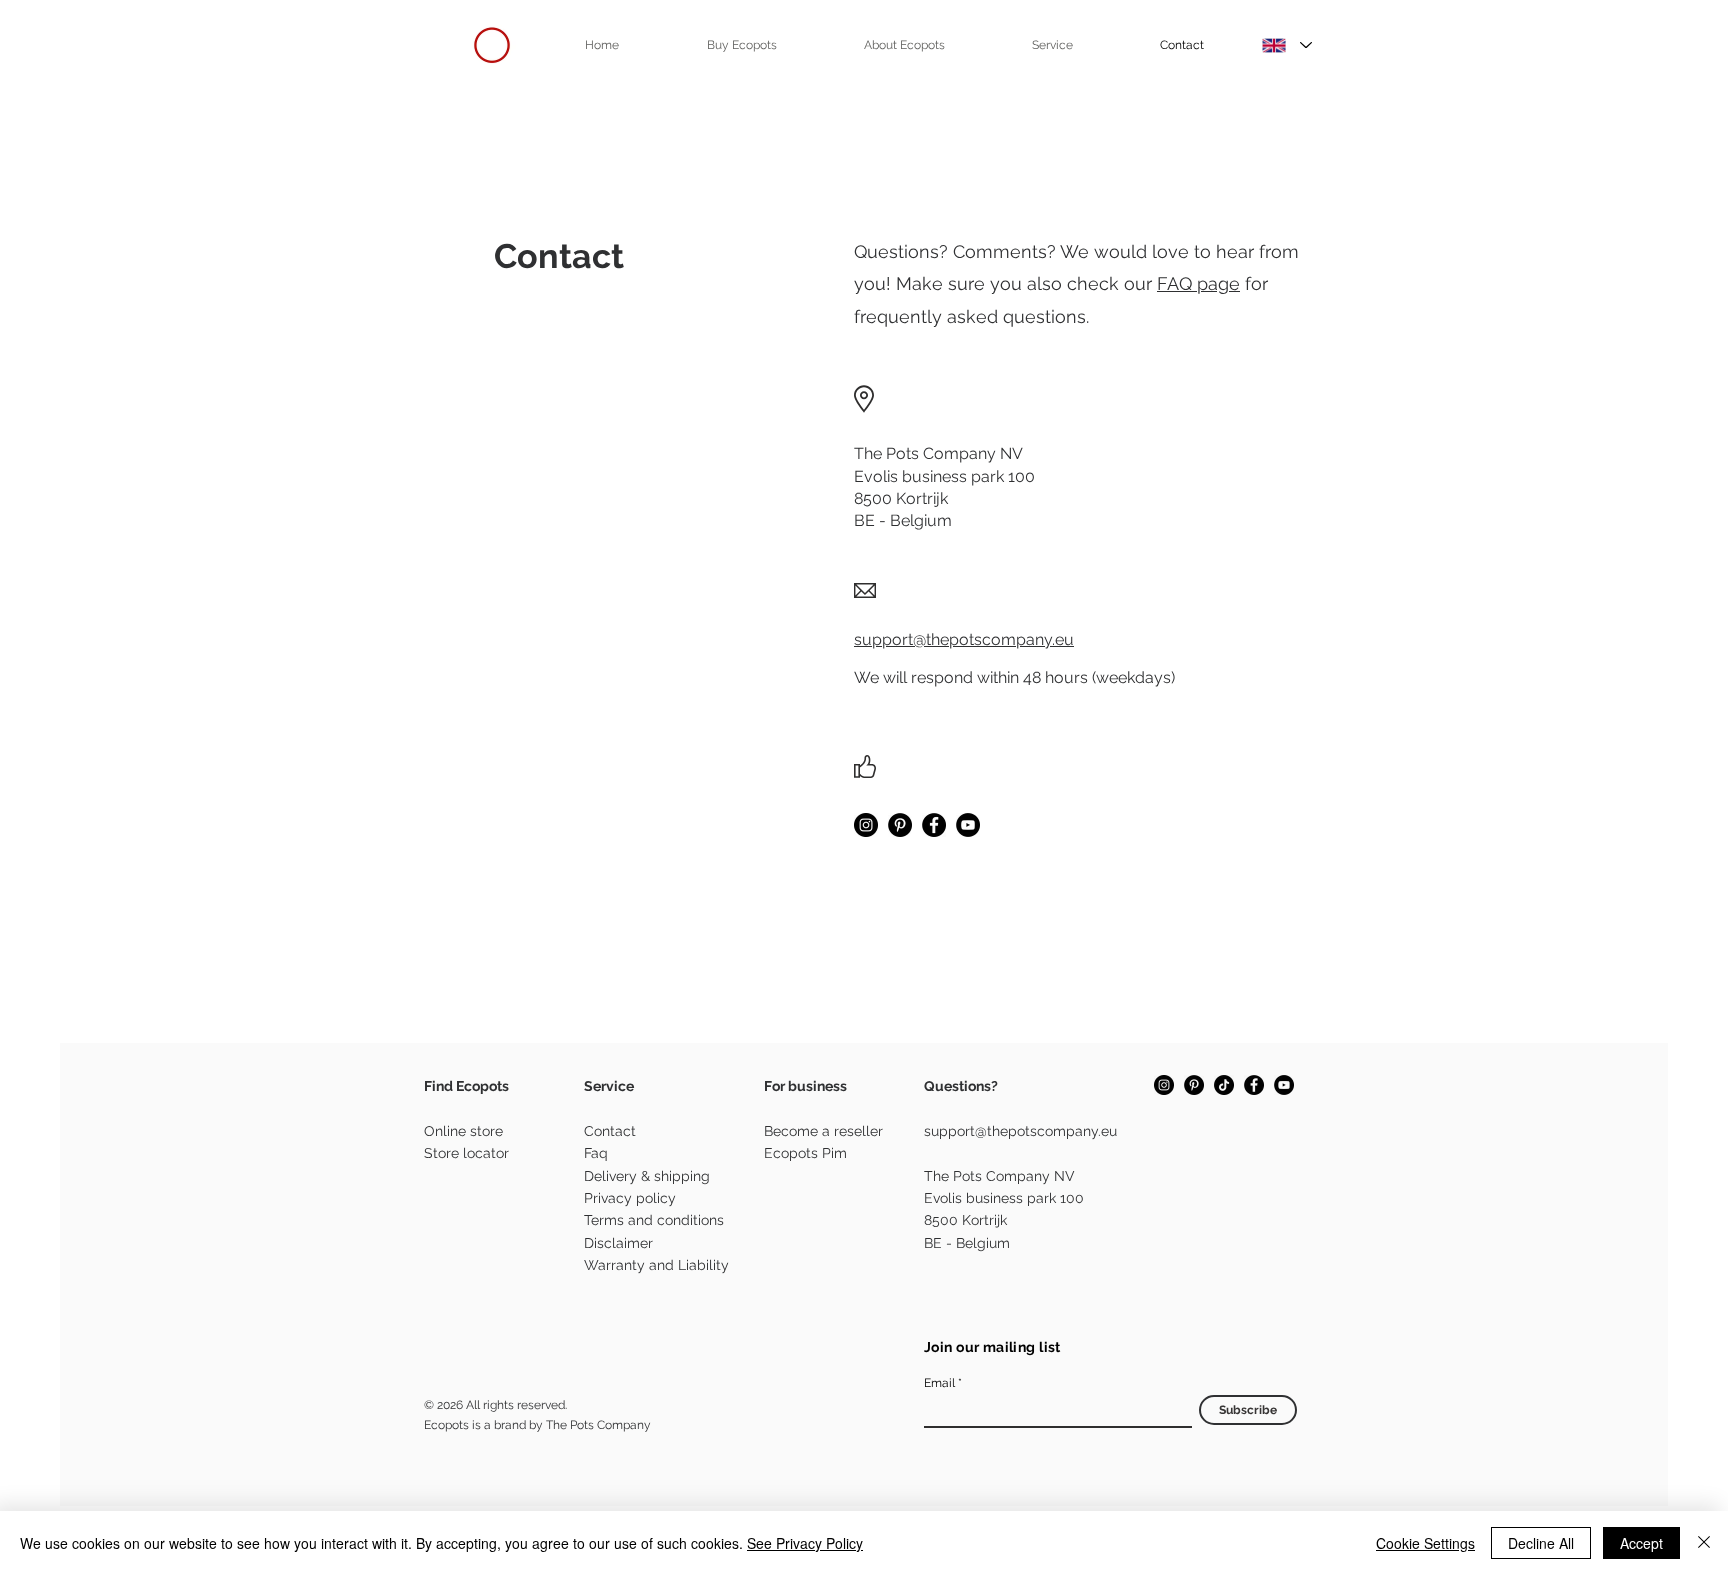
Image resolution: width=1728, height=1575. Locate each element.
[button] (741, 45)
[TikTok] (1224, 1085)
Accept (1641, 1543)
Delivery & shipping (647, 1176)
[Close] (1704, 1543)
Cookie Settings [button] (1425, 1543)
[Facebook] (934, 825)
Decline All (1541, 1543)
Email (939, 1383)
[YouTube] (968, 825)
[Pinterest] (900, 825)
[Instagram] (866, 825)
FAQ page (1198, 283)
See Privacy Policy (805, 1543)
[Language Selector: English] (1287, 45)
